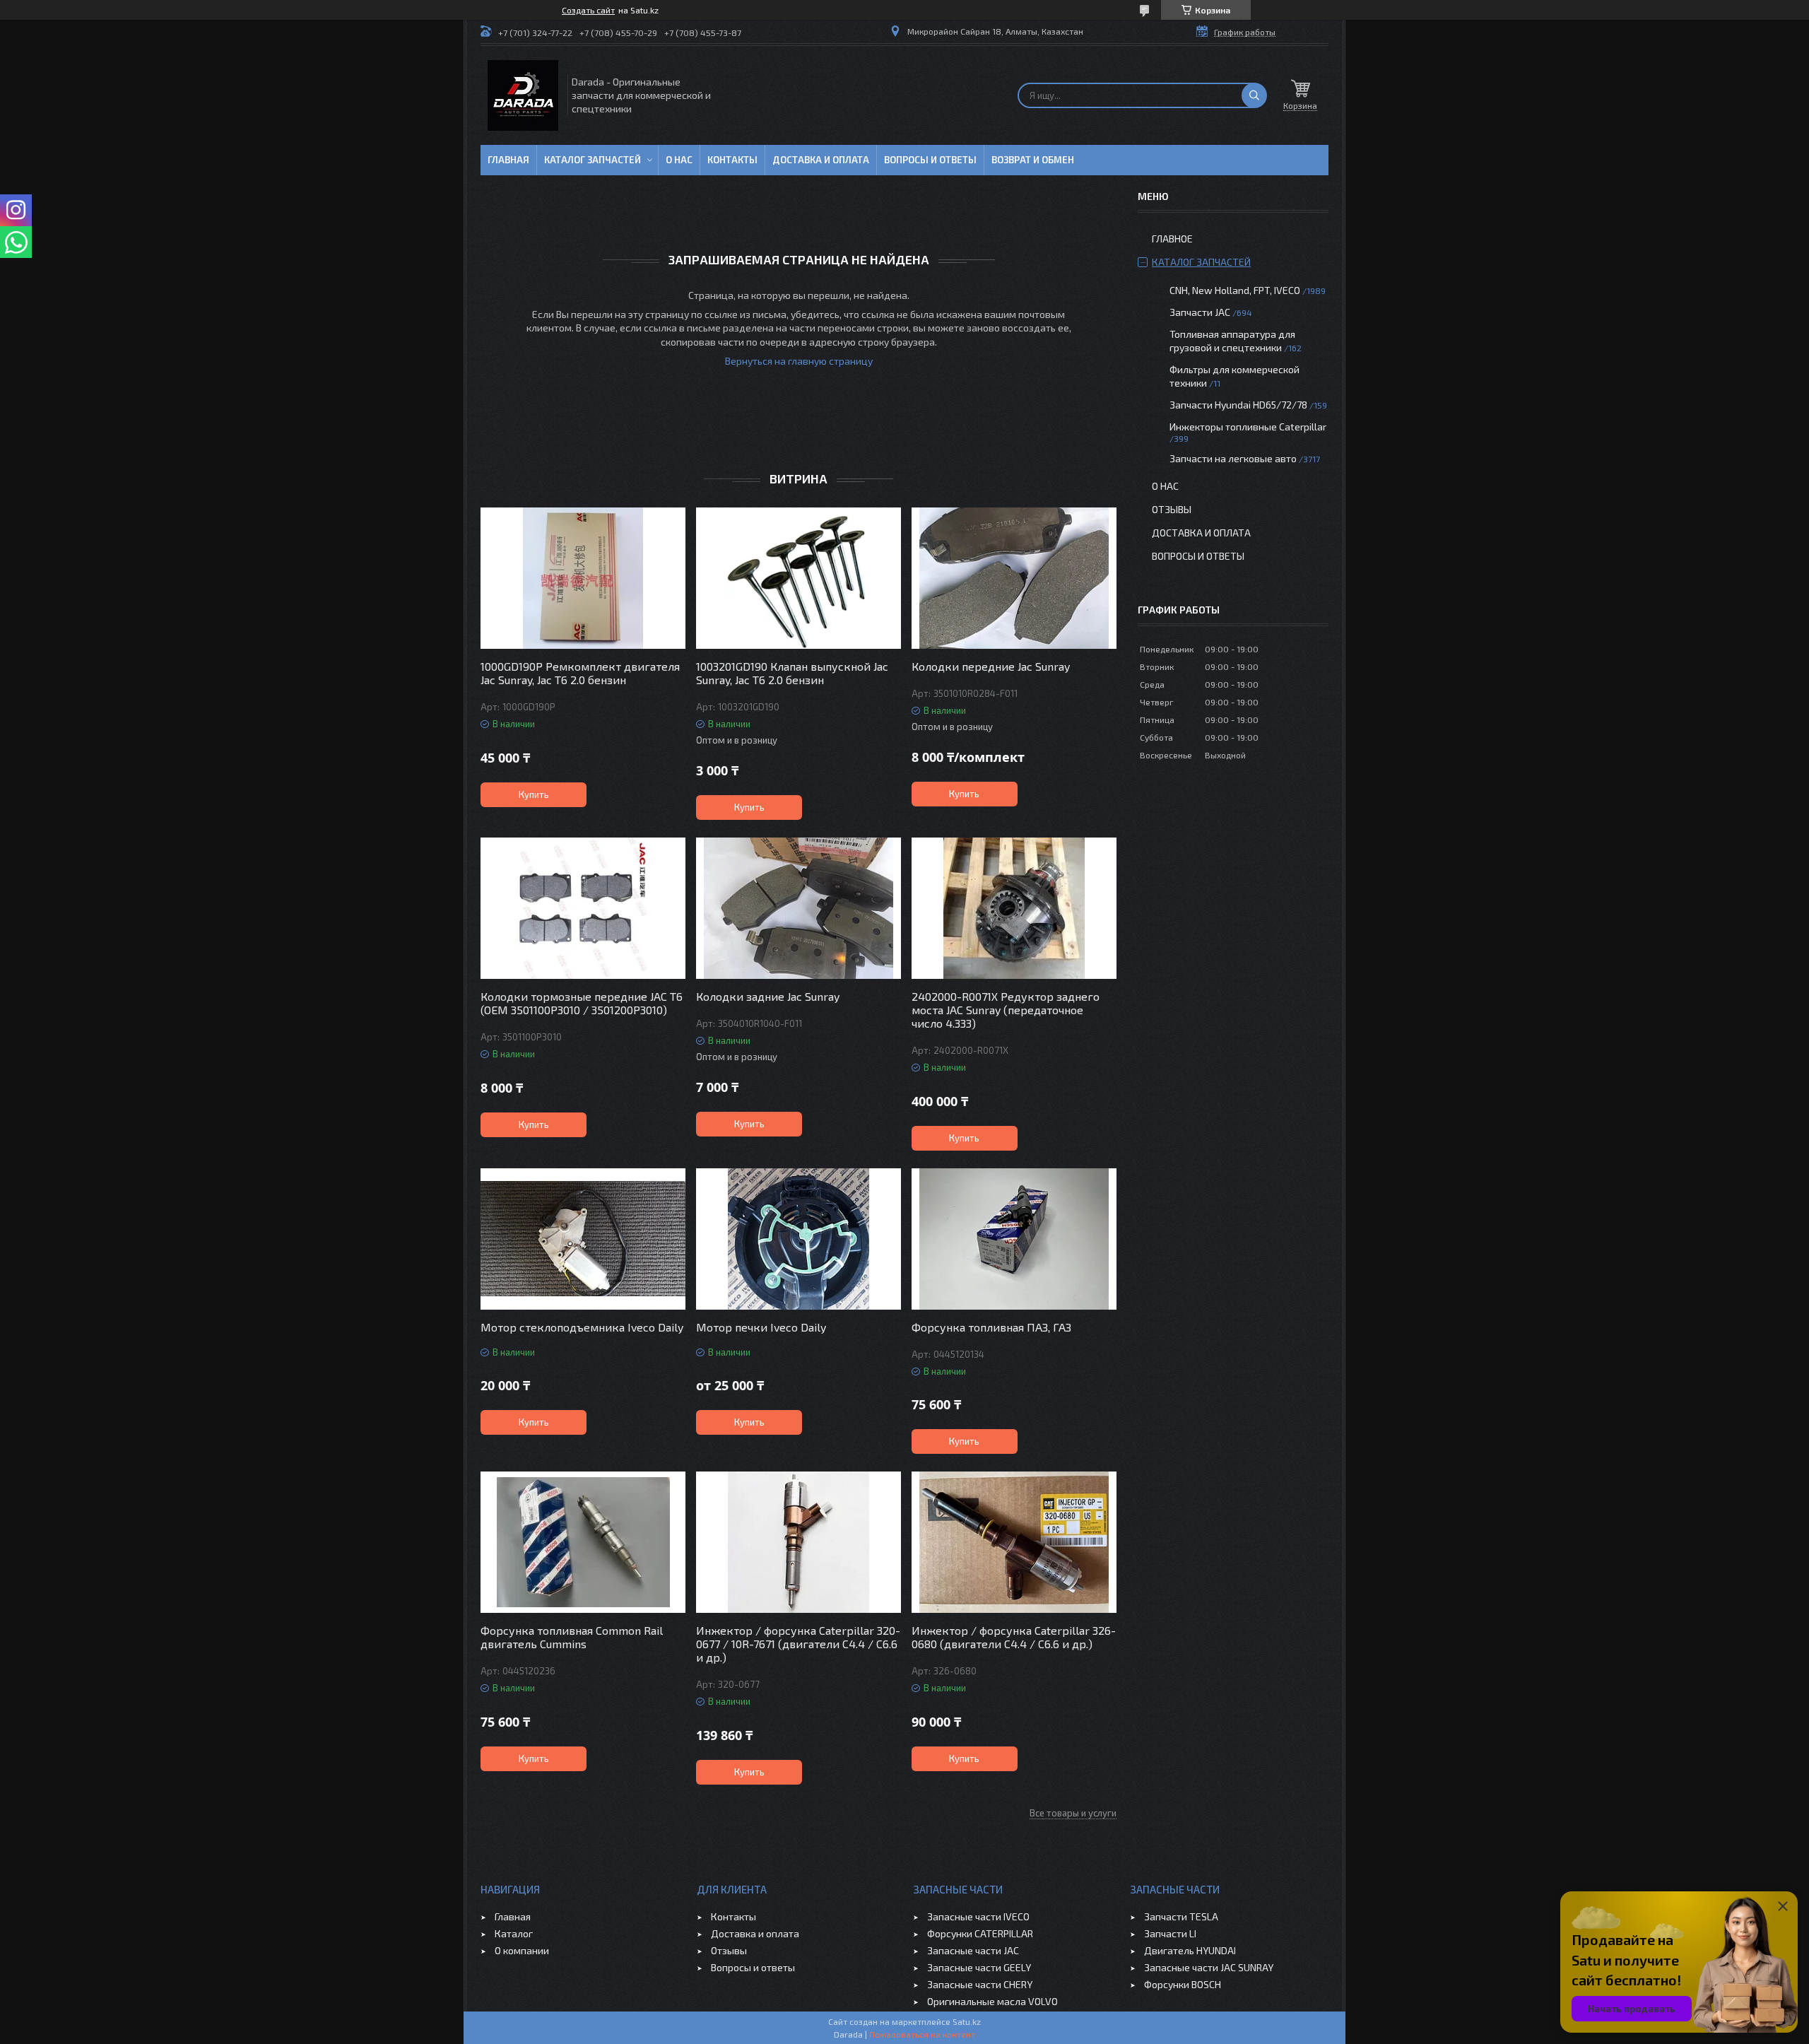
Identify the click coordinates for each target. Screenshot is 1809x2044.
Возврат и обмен (1033, 160)
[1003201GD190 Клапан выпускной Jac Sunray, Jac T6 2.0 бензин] (799, 578)
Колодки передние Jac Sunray (991, 666)
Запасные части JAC (973, 1950)
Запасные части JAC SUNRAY (1209, 1967)
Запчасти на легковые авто (1233, 458)
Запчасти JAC (1200, 312)
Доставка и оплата (821, 160)
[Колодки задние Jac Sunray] (799, 908)
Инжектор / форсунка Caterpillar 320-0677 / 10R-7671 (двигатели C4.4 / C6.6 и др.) (798, 1644)
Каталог (514, 1933)
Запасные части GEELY (979, 1967)
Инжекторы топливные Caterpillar (1248, 427)
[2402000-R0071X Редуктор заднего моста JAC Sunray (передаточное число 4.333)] (1014, 908)
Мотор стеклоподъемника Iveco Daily (582, 1327)
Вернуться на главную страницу (799, 361)
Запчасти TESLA (1181, 1916)
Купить (534, 794)
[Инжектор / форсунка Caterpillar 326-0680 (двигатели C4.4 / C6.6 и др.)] (1014, 1542)
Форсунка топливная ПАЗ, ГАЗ (991, 1327)
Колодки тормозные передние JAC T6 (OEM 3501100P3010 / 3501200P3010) (582, 1003)
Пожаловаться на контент (922, 2034)
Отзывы (1172, 509)
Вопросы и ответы (930, 160)
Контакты (732, 160)
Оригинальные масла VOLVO (992, 2001)
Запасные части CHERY (980, 1984)
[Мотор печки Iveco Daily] (799, 1239)
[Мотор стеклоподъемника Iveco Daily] (583, 1239)
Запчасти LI (1170, 1933)
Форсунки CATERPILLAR (980, 1933)
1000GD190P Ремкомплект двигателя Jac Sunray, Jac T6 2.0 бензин (580, 673)
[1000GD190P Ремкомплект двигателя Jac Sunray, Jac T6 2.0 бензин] (583, 578)
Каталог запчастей (593, 160)
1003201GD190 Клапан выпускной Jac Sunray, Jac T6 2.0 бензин (792, 673)
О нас (679, 160)
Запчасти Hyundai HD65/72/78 (1238, 405)
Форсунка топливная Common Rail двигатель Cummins (572, 1637)
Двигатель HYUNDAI (1190, 1950)
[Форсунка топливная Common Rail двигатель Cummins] (583, 1542)
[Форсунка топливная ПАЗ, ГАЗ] (1014, 1239)
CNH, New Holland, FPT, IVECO (1235, 290)
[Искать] (1254, 95)
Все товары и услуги (1073, 1813)
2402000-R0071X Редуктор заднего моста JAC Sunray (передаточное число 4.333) (1006, 1010)
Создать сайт (588, 10)
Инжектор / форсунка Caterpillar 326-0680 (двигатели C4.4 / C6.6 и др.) (1014, 1637)
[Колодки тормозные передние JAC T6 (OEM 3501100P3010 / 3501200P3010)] (583, 908)
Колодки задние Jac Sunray (768, 996)
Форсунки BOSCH (1183, 1984)
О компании (522, 1950)
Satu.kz (967, 2021)
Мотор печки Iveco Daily (761, 1327)
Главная (508, 160)
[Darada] (523, 95)
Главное (1172, 239)
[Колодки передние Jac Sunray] (1014, 578)
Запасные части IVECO (978, 1916)
